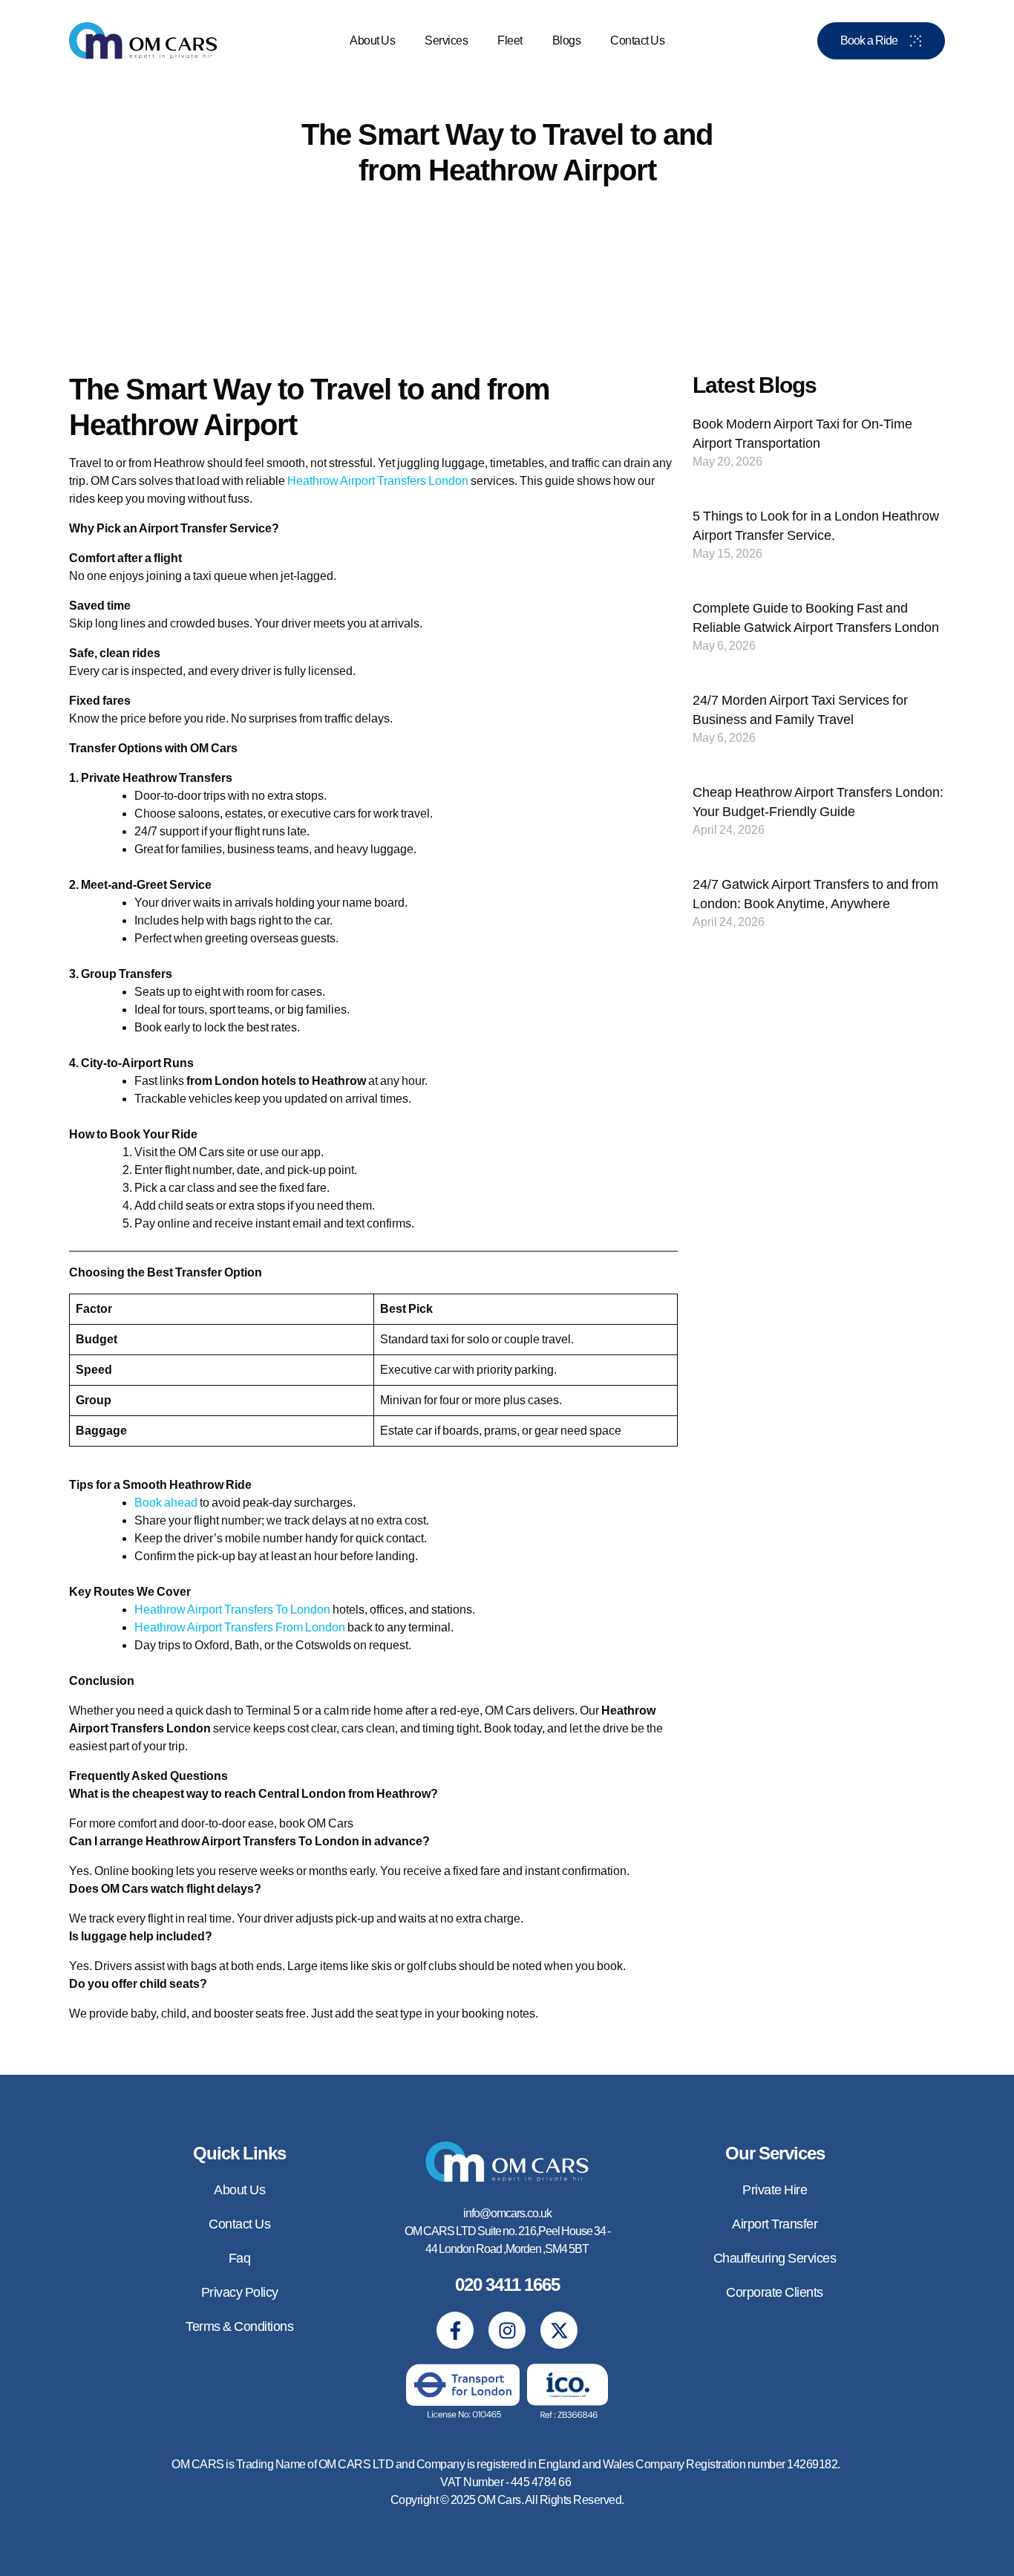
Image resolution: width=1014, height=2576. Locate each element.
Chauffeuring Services (775, 2258)
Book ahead (166, 1503)
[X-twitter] (559, 2330)
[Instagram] (507, 2330)
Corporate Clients (775, 2292)
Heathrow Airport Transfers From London (240, 1627)
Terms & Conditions (239, 2326)
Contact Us (637, 40)
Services (446, 40)
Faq (240, 2258)
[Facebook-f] (455, 2330)
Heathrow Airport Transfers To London (232, 1610)
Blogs (567, 40)
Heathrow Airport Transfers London (378, 481)
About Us (372, 40)
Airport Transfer (775, 2224)
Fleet (510, 40)
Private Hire (775, 2190)
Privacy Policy (240, 2292)
